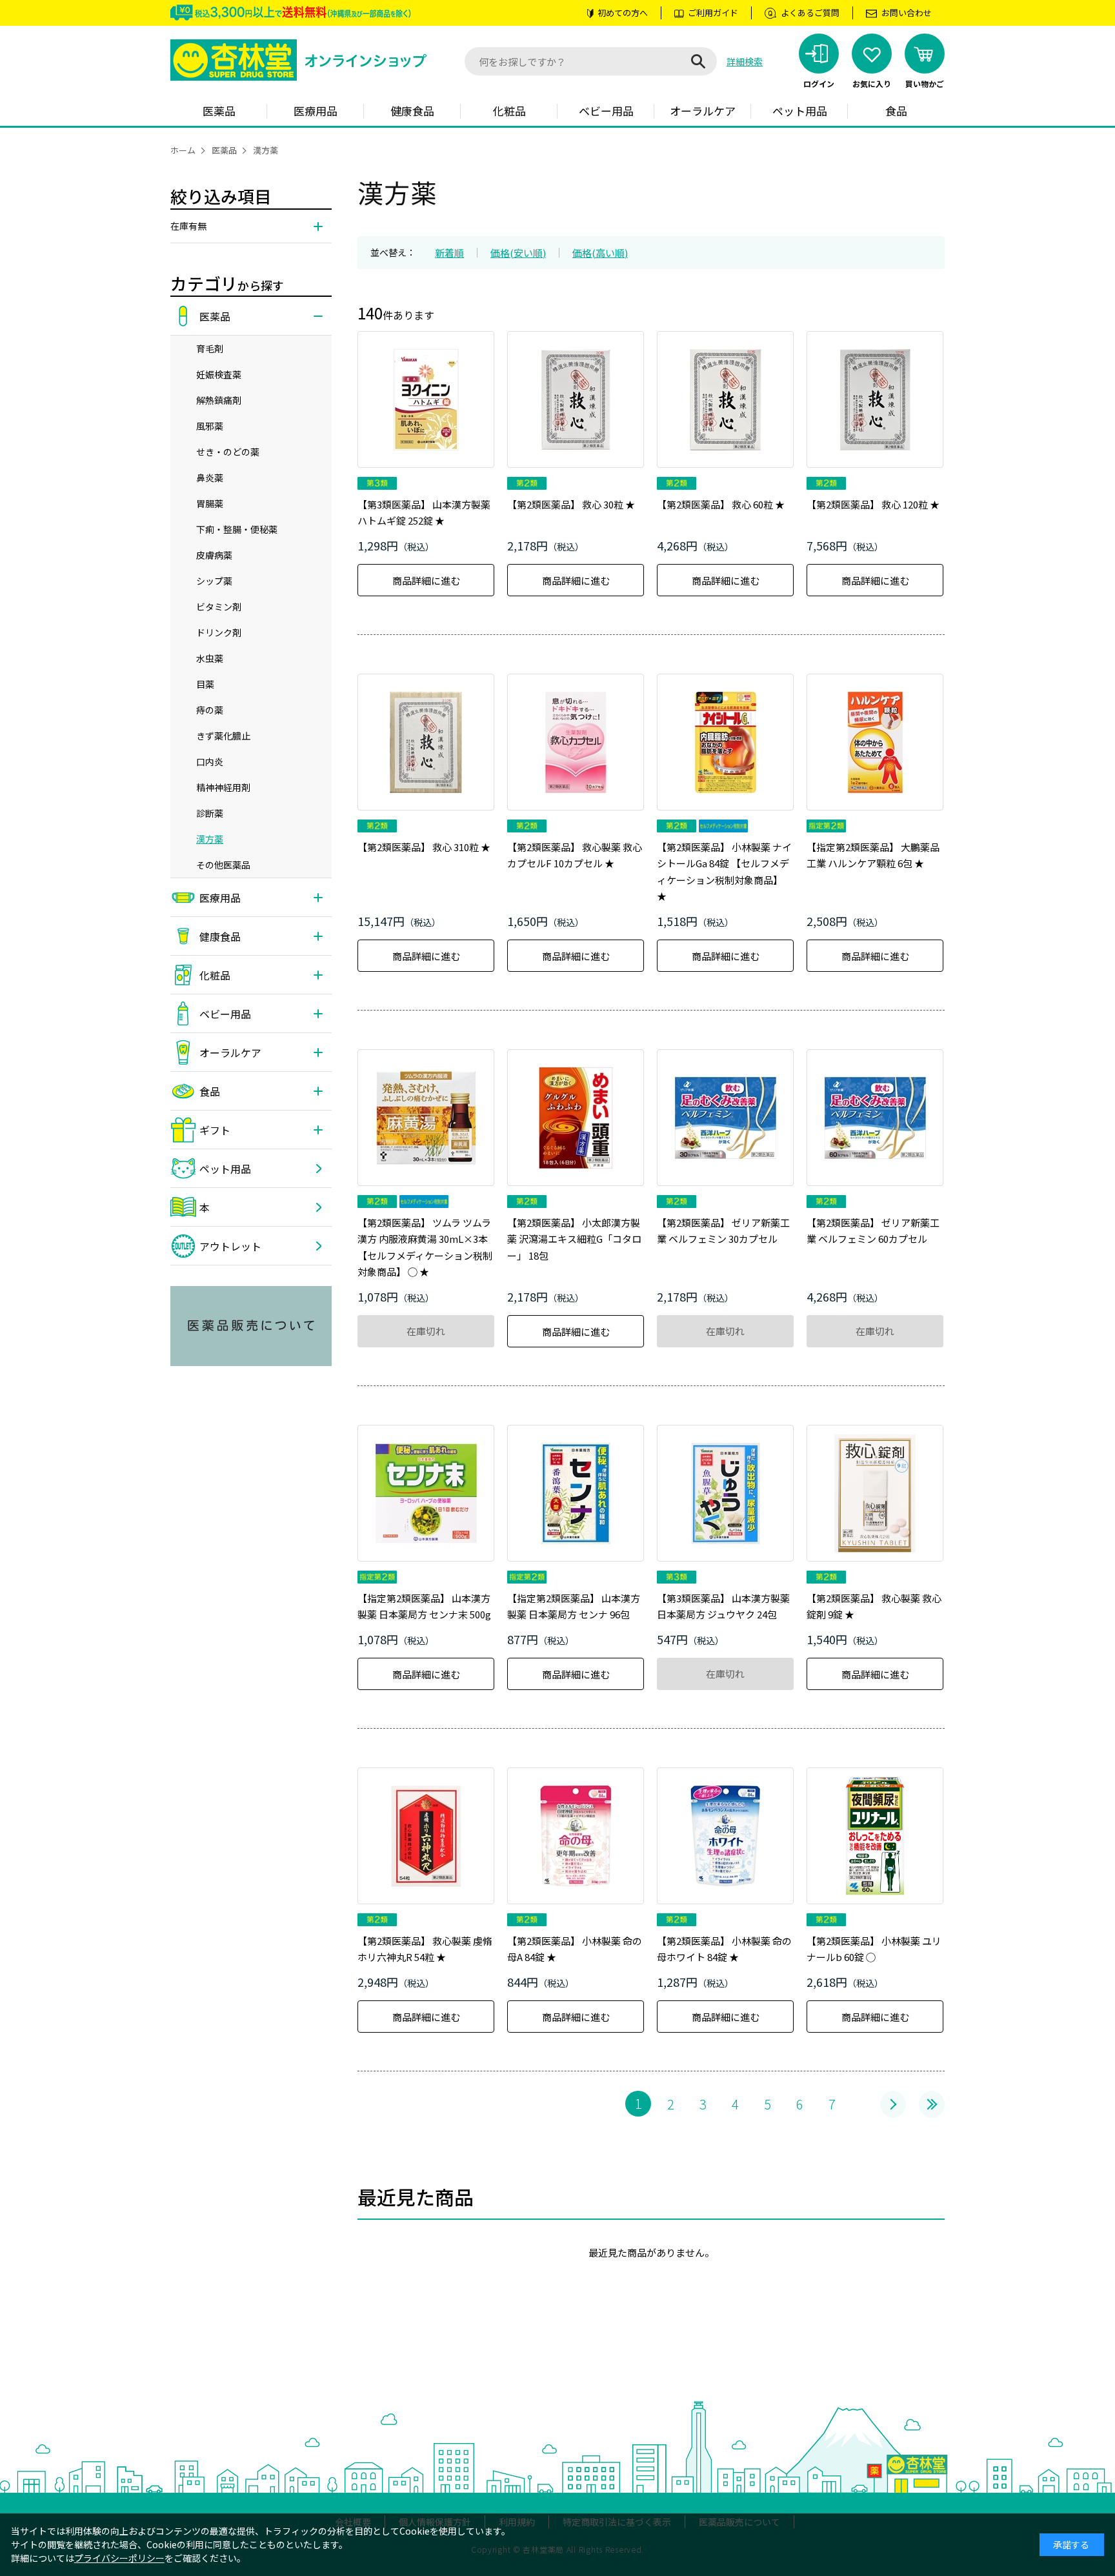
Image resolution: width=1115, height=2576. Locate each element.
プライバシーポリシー (119, 2558)
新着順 (449, 253)
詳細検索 (745, 61)
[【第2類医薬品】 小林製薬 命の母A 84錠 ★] (576, 1836)
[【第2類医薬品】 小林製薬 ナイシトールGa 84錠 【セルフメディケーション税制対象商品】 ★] (725, 742)
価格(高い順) (600, 253)
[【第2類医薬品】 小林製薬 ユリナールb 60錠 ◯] (875, 1836)
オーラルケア (703, 111)
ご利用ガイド (713, 13)
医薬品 (219, 111)
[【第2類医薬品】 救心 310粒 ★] (426, 742)
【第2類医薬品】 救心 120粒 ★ (873, 504)
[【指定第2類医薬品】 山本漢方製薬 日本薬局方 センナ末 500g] (426, 1493)
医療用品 (316, 111)
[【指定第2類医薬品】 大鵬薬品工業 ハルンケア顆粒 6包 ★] (875, 742)
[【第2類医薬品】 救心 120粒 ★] (875, 399)
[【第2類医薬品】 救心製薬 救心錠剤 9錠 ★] (875, 1493)
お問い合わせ (907, 13)
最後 (932, 2104)
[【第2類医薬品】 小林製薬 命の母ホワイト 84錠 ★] (725, 1836)
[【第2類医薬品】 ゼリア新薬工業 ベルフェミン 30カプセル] (725, 1118)
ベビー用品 (606, 111)
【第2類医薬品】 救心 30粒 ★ (571, 504)
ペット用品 (800, 111)
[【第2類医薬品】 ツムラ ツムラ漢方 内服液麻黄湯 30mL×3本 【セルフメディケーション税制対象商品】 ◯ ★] (426, 1118)
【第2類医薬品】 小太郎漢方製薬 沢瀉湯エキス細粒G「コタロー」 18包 (574, 1239)
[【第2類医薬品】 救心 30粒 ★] (576, 399)
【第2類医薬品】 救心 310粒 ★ (424, 847)
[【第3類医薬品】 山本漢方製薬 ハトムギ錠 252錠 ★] (426, 399)
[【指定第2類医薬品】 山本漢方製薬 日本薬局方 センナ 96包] (576, 1493)
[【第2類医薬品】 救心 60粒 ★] (725, 399)
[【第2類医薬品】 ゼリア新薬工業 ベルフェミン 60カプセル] (875, 1118)
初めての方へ (623, 13)
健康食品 (412, 111)
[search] (698, 61)
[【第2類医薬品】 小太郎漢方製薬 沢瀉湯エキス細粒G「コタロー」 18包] (576, 1118)
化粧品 (509, 111)
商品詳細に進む (426, 580)
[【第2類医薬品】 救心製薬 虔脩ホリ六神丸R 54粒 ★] (426, 1836)
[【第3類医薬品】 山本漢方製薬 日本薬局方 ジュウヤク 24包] (725, 1493)
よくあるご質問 (810, 13)
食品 (896, 111)
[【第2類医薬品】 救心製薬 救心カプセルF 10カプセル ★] (576, 742)
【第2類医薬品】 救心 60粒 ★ (721, 504)
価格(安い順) (518, 253)
